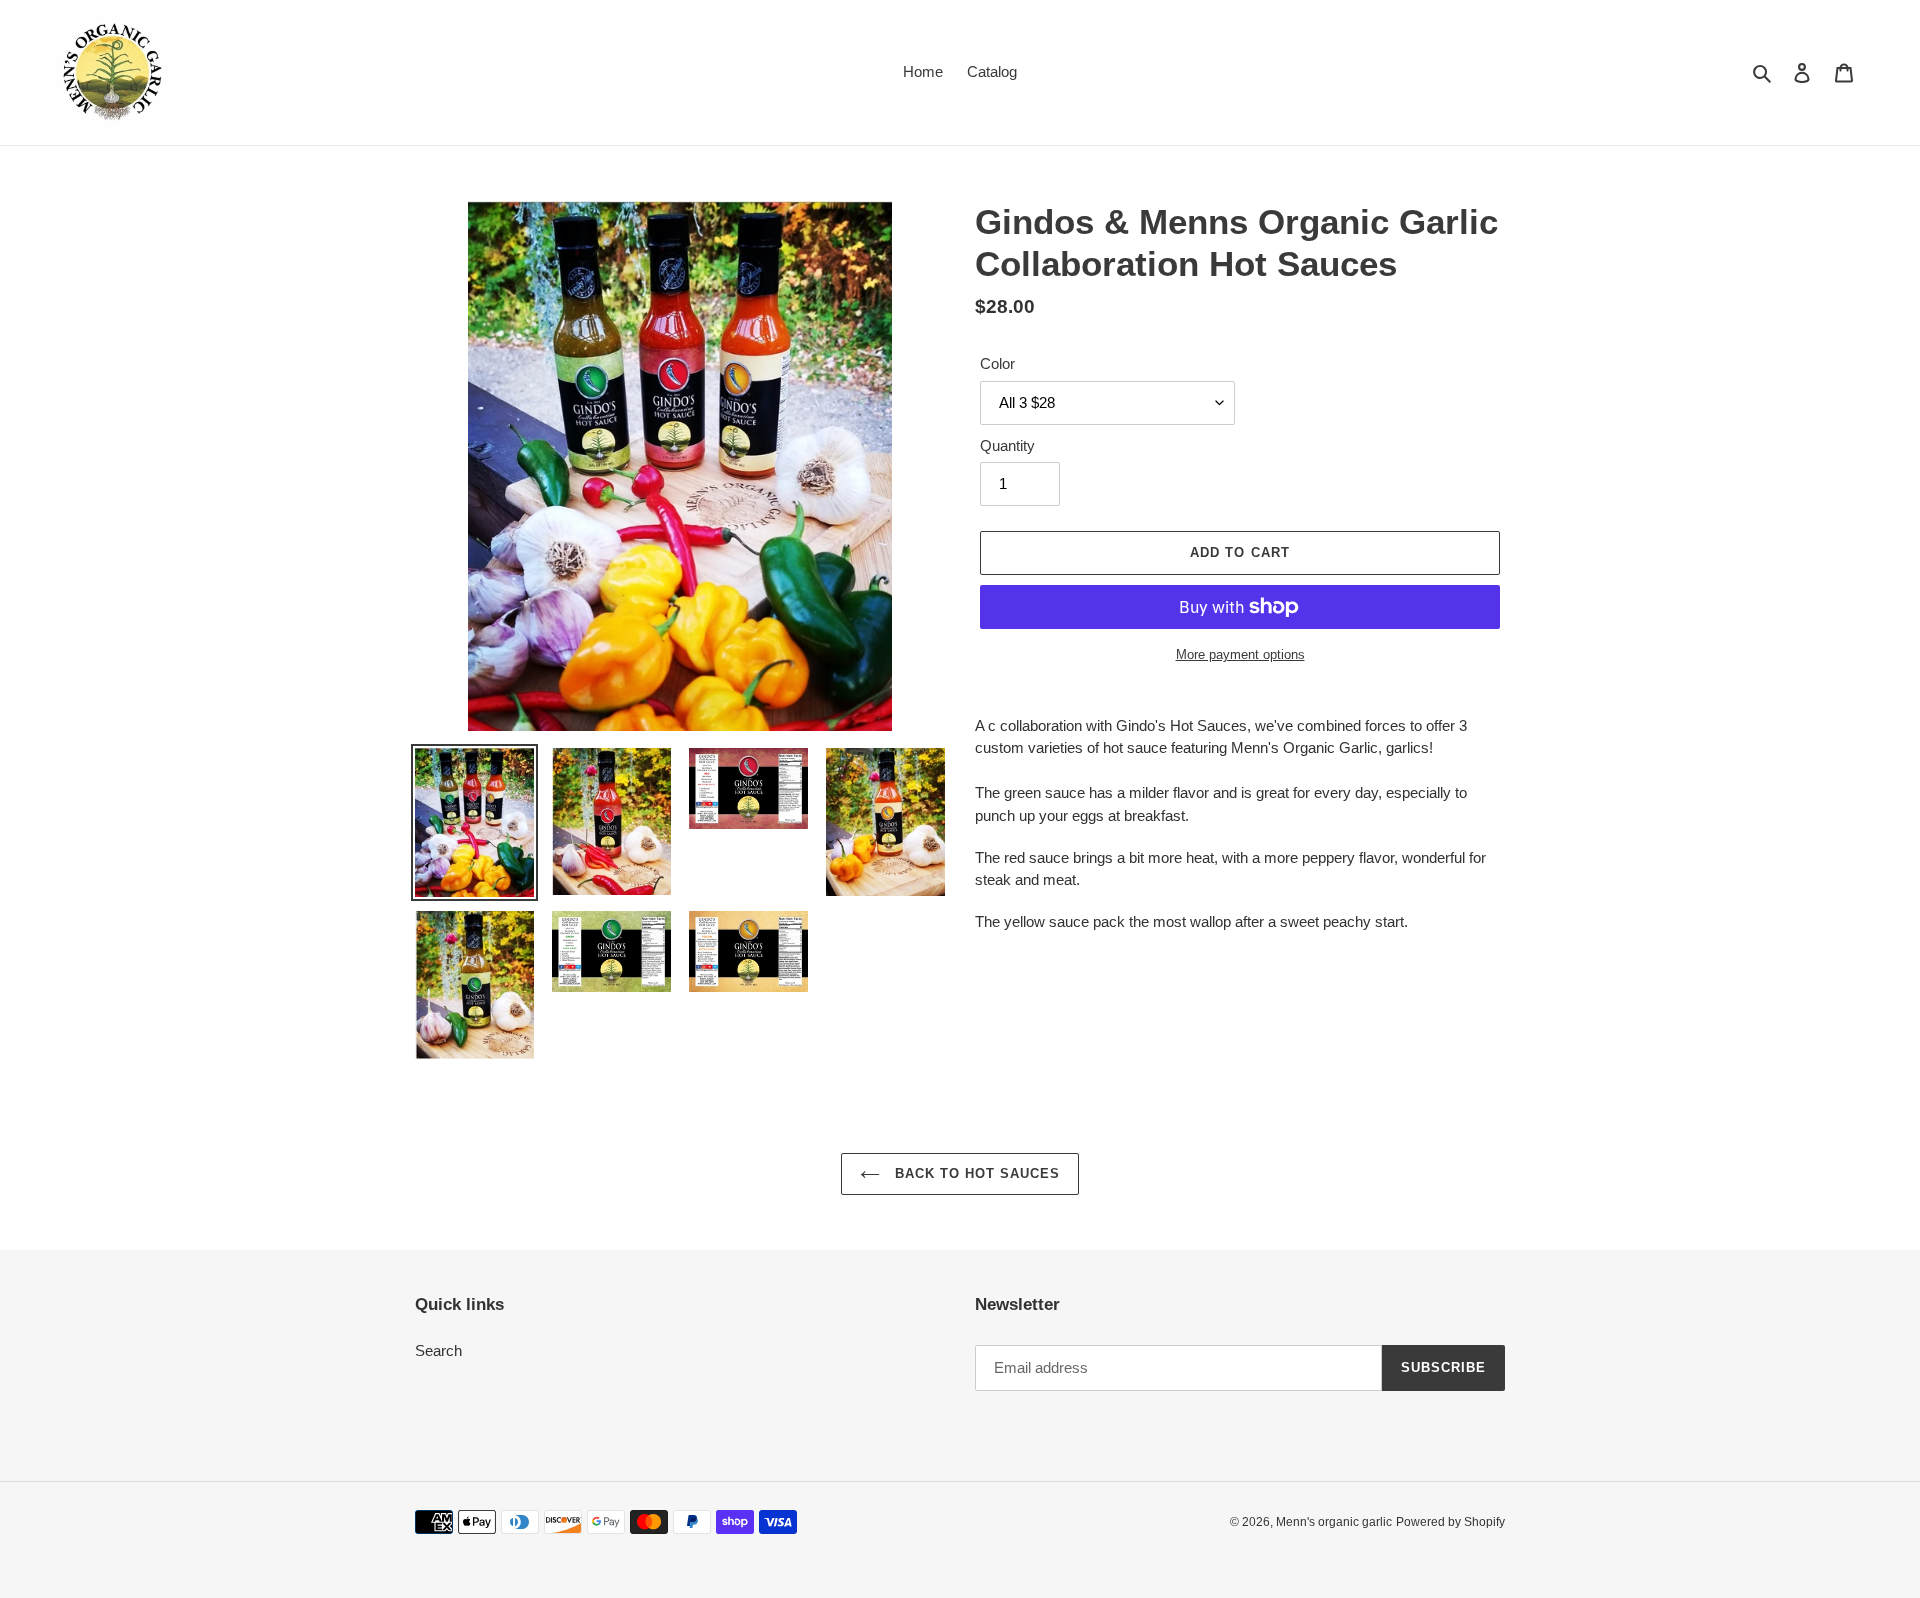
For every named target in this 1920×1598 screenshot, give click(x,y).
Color (997, 363)
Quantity (1007, 445)
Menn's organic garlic (1334, 1522)
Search (438, 1350)
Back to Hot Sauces (975, 1173)
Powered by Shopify (1450, 1522)
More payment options (1240, 654)
